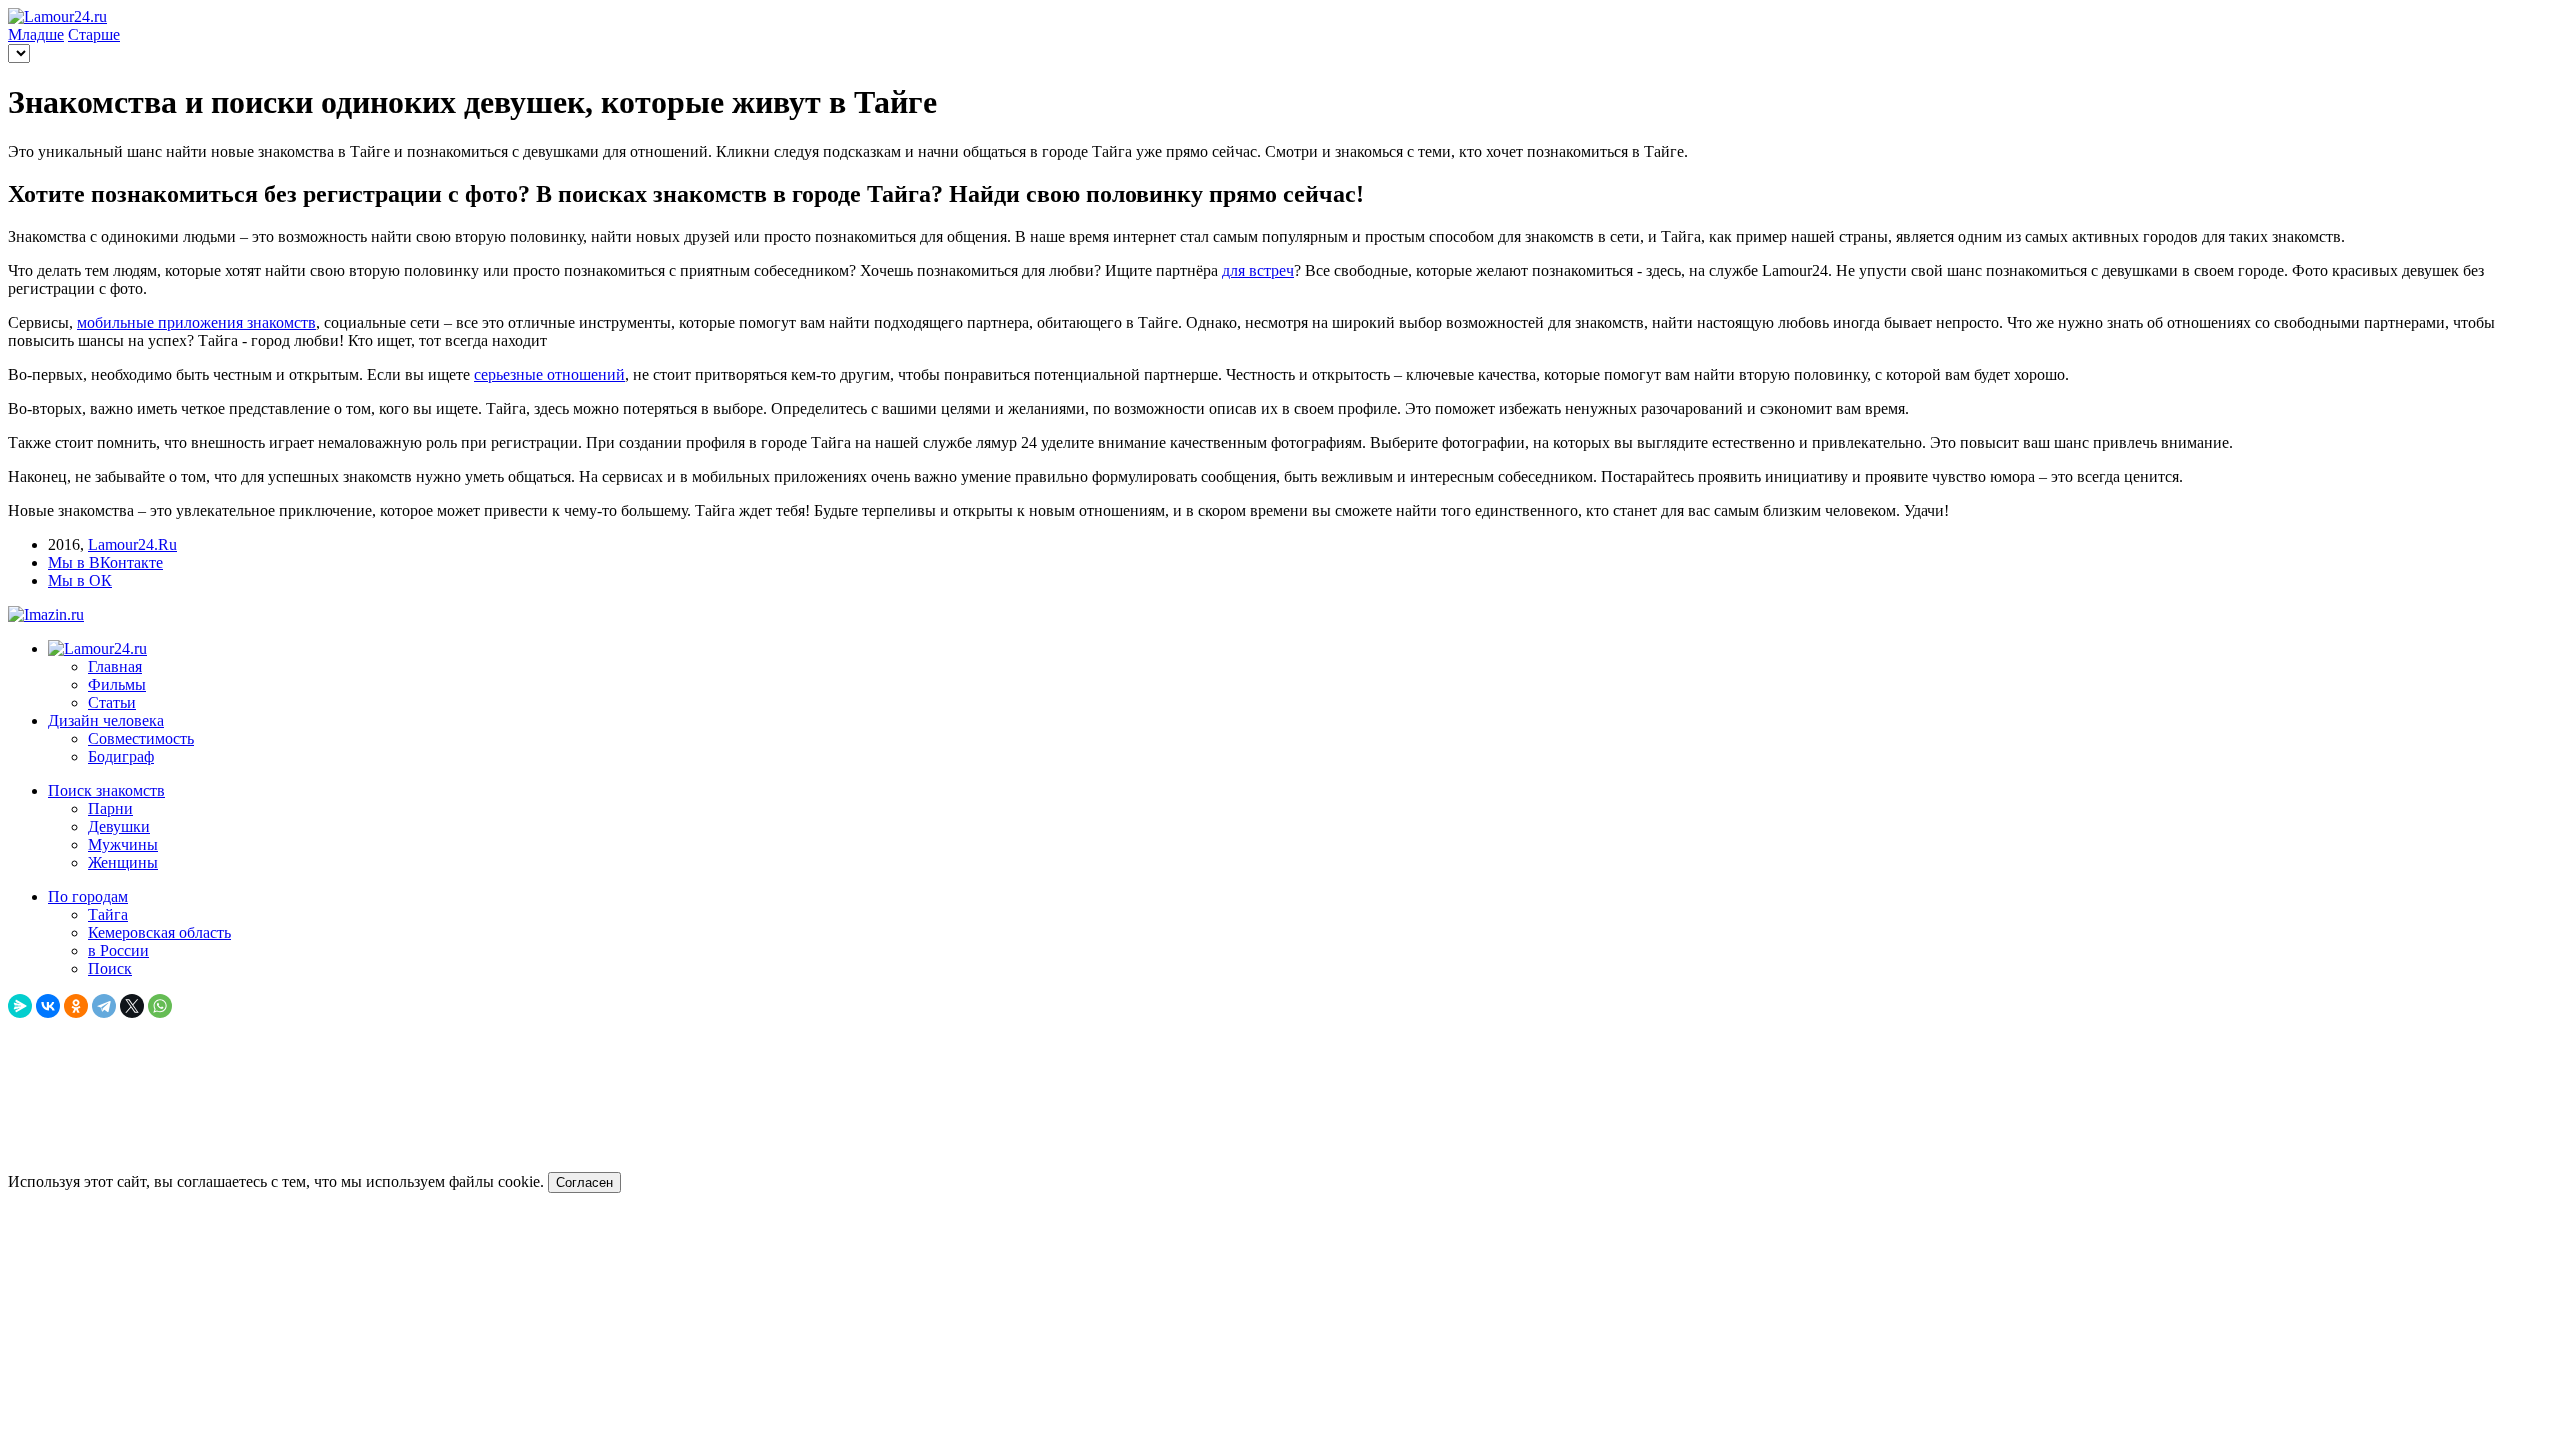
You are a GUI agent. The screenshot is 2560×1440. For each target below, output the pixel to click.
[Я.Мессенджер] (20, 1006)
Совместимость (141, 738)
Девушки (119, 826)
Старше (94, 34)
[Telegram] (104, 1006)
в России (118, 950)
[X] (132, 1006)
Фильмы (117, 684)
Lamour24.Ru (132, 544)
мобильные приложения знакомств (196, 322)
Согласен (584, 1182)
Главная (115, 666)
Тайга (108, 914)
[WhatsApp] (160, 1006)
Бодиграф (121, 756)
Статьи (112, 702)
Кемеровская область (159, 932)
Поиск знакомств (106, 790)
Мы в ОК (80, 580)
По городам (88, 896)
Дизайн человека (106, 720)
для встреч (1258, 270)
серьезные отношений (549, 374)
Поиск (110, 968)
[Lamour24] (97, 648)
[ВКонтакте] (48, 1006)
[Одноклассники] (76, 1006)
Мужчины (123, 844)
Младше (36, 34)
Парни (110, 808)
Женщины (123, 862)
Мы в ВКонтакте (105, 562)
